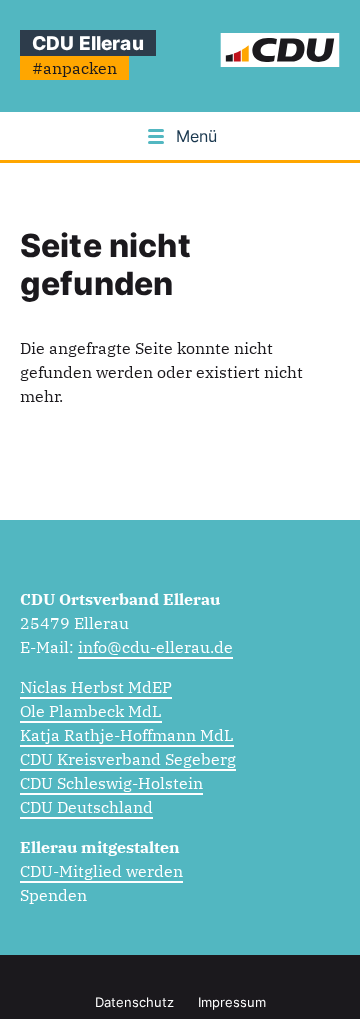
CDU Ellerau (88, 43)
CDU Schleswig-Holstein (111, 783)
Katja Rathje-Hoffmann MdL (127, 735)
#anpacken (74, 68)
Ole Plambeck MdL (91, 711)
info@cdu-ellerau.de (155, 647)
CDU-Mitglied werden (101, 871)
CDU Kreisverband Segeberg (128, 759)
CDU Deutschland (86, 807)
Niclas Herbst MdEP (96, 687)
